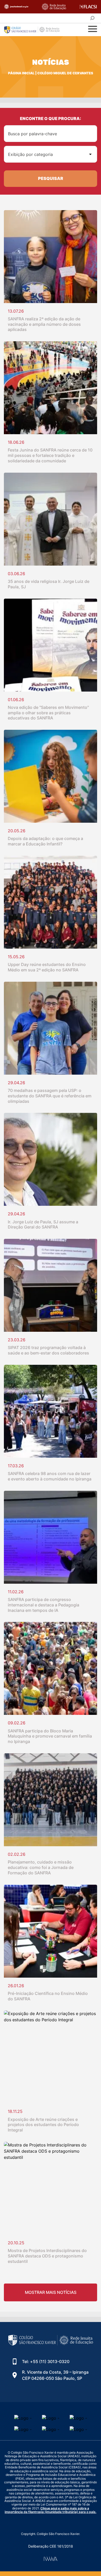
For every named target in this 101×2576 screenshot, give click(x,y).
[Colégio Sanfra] (35, 30)
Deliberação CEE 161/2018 (51, 2546)
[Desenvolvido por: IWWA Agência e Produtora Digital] (51, 2559)
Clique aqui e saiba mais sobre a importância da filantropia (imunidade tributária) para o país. (51, 2510)
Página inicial (21, 73)
